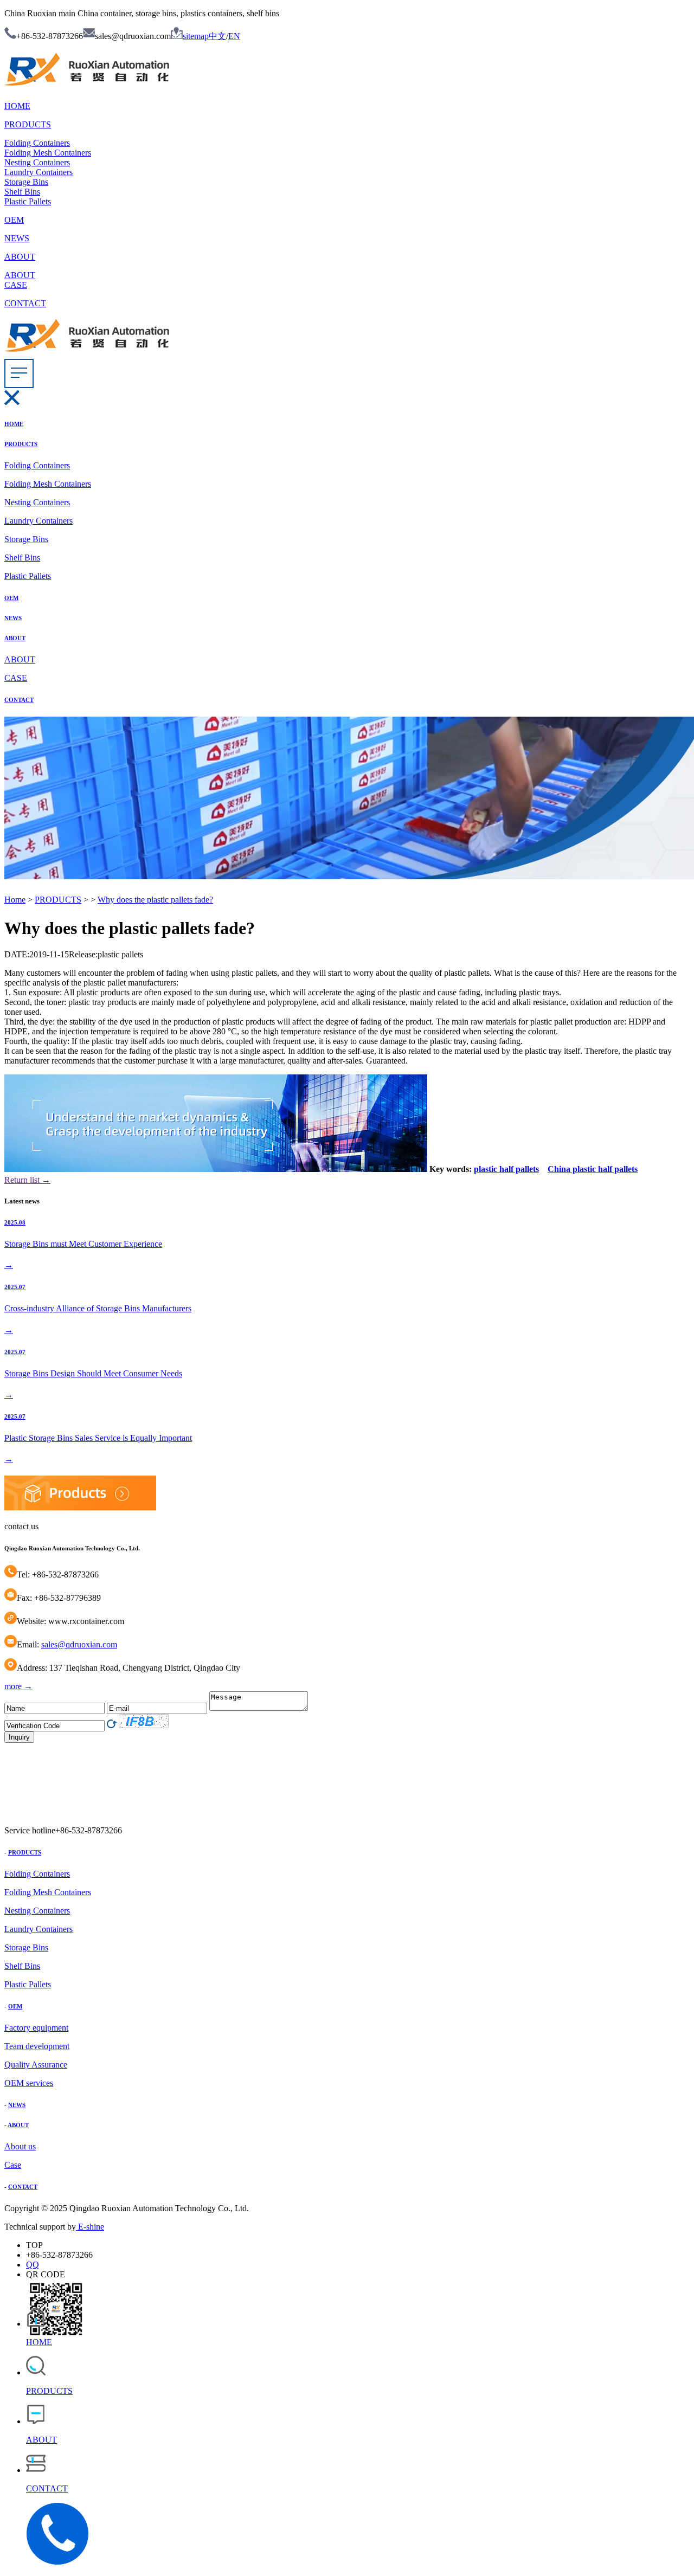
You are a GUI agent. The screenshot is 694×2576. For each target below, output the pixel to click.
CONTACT (25, 303)
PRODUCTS (28, 124)
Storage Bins (26, 182)
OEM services (29, 2083)
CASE (16, 285)
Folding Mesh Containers (48, 153)
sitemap (196, 36)
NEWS (17, 238)
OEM (14, 220)
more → (18, 1686)
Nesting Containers (37, 162)
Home (15, 900)
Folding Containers (37, 143)
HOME (17, 106)
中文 (217, 36)
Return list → (27, 1180)
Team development (37, 2046)
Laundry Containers (38, 172)
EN (234, 36)
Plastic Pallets (28, 201)
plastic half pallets (506, 1169)
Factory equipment (36, 2028)
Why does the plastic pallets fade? (155, 900)
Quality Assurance (36, 2065)
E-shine (90, 2227)
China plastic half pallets (593, 1169)
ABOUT (20, 257)
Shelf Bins (22, 192)
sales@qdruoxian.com (79, 1644)
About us (20, 2146)
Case (13, 2165)
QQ (33, 2265)
